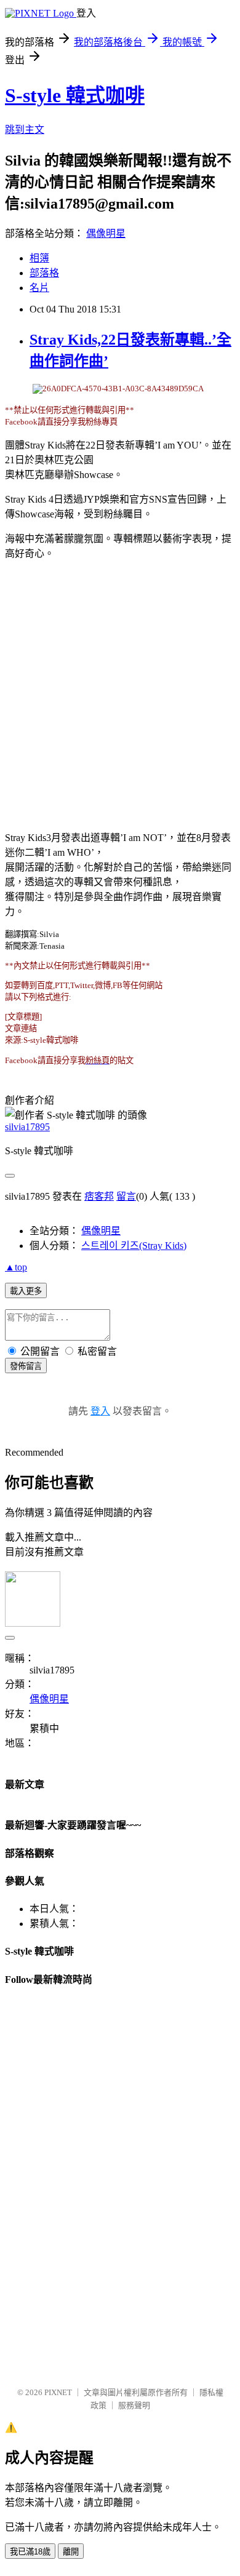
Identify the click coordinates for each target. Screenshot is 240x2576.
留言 (126, 1196)
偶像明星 (106, 233)
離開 (71, 2552)
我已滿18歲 (30, 2552)
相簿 (39, 258)
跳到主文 (25, 130)
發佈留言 (26, 1366)
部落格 (44, 273)
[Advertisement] (120, 690)
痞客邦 (99, 1196)
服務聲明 (134, 2405)
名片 (39, 288)
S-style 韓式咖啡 (75, 95)
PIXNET (58, 2392)
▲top (16, 1267)
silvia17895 (27, 1127)
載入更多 (26, 1291)
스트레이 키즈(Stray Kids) (134, 1246)
